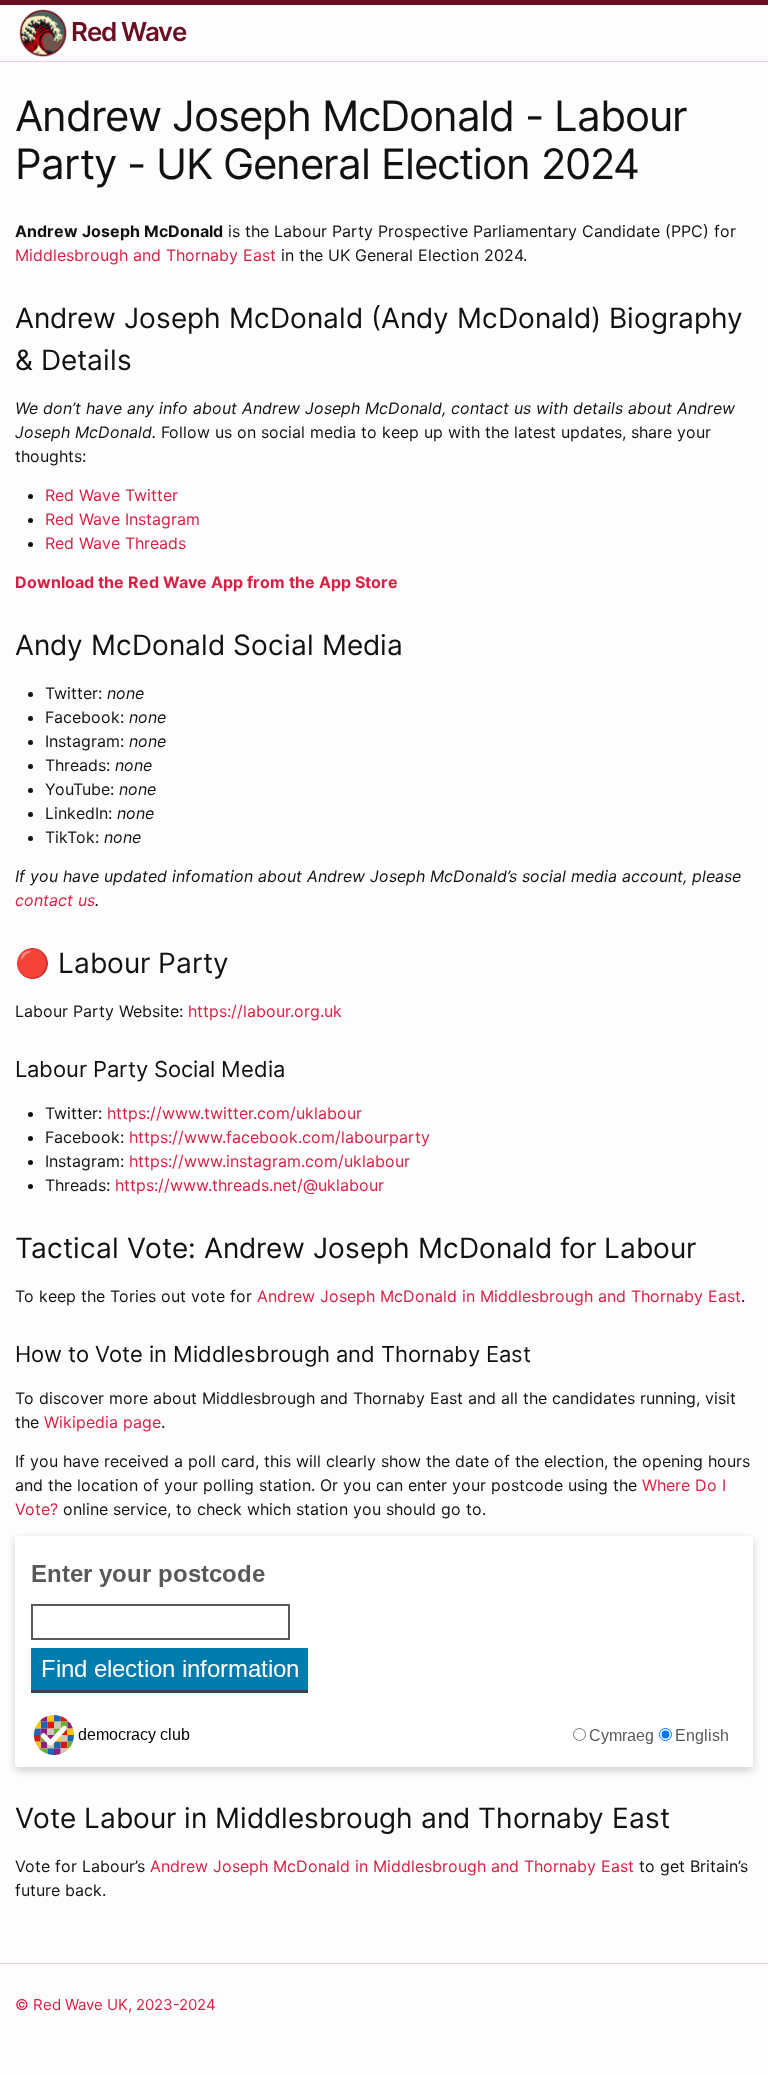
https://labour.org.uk (265, 1011)
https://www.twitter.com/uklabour (234, 1113)
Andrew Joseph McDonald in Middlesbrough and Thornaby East (499, 1296)
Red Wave (128, 31)
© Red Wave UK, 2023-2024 (115, 2004)
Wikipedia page (102, 1422)
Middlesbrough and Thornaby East (145, 255)
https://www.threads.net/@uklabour (249, 1185)
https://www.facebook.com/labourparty (279, 1137)
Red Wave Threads (115, 543)
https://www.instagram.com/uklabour (269, 1161)
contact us (55, 900)
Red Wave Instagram (122, 519)
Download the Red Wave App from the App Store (206, 582)
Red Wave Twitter (111, 495)
